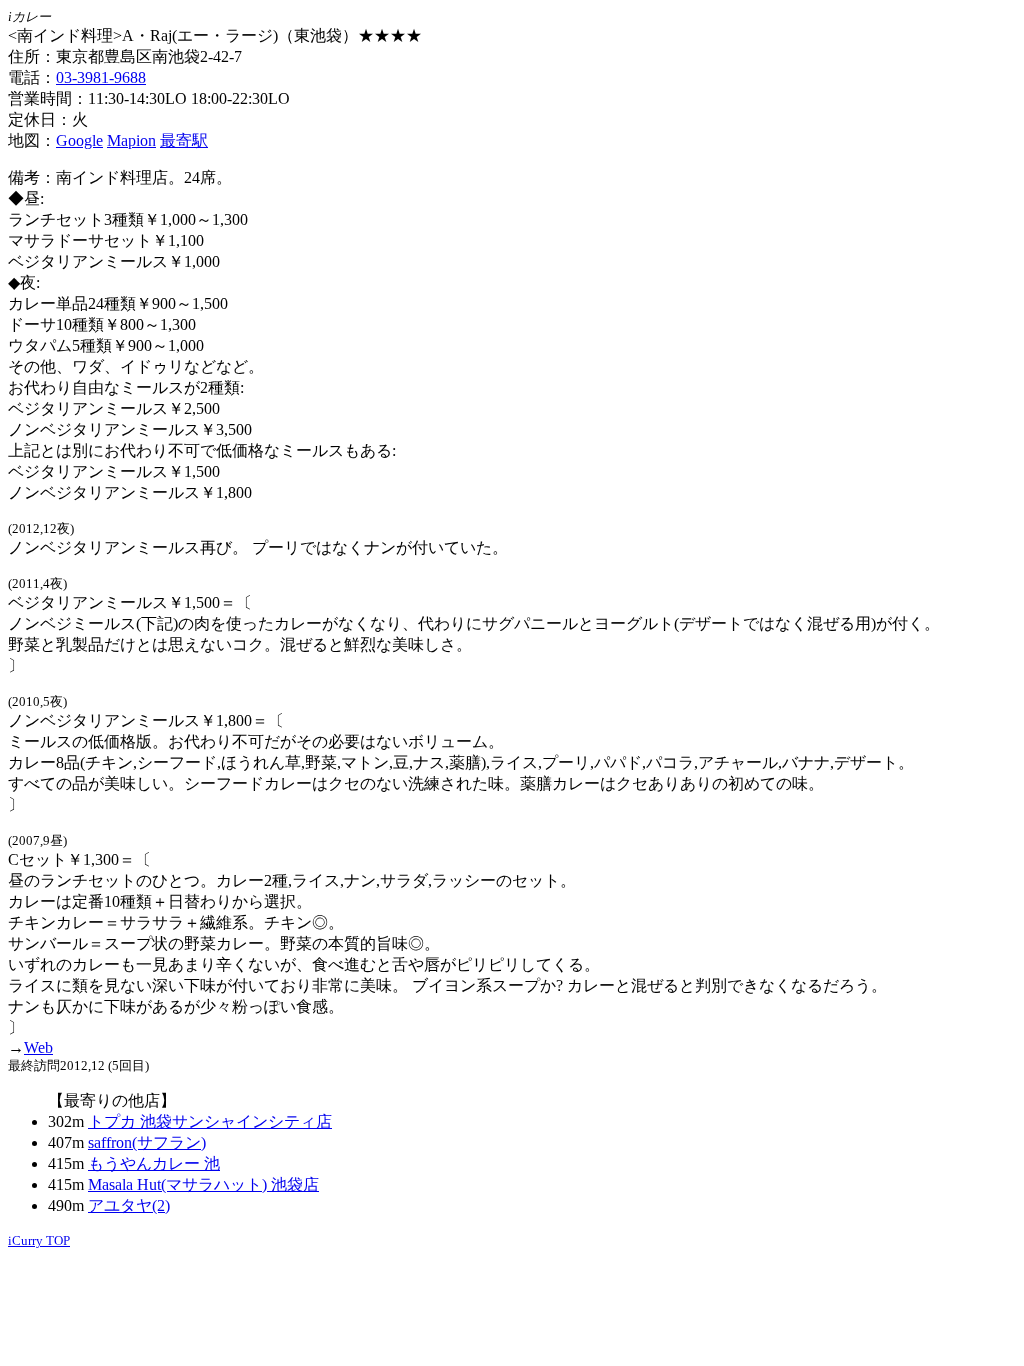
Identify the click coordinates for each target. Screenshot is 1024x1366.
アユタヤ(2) (129, 1205)
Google (79, 140)
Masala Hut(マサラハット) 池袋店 (203, 1184)
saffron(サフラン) (147, 1142)
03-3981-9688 (101, 77)
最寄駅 (184, 140)
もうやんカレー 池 (154, 1163)
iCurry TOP (39, 1240)
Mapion (131, 140)
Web (38, 1047)
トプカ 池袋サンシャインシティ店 (210, 1121)
